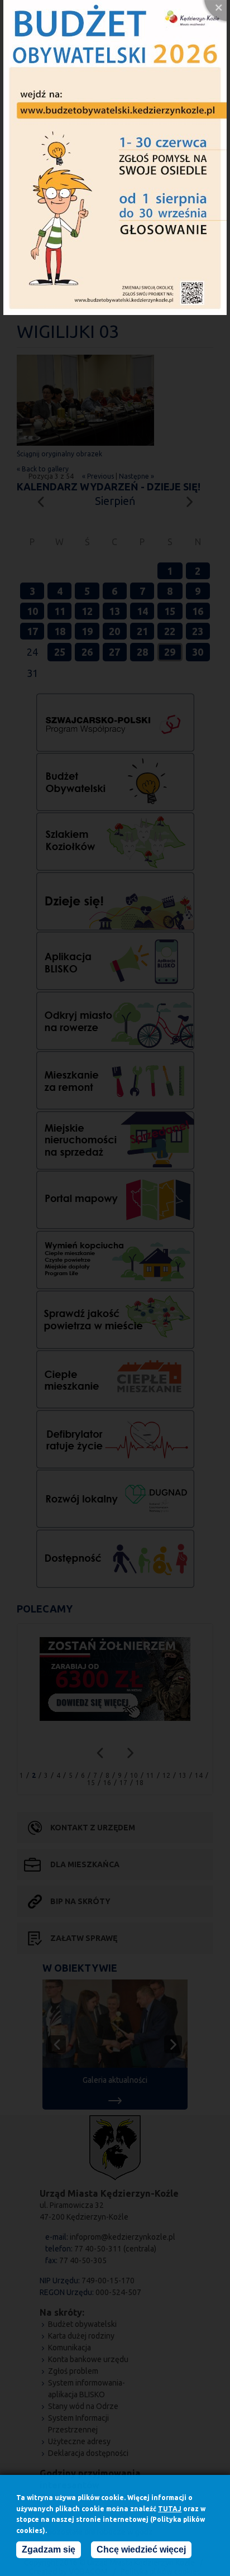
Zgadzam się (49, 2549)
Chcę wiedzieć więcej (141, 2549)
